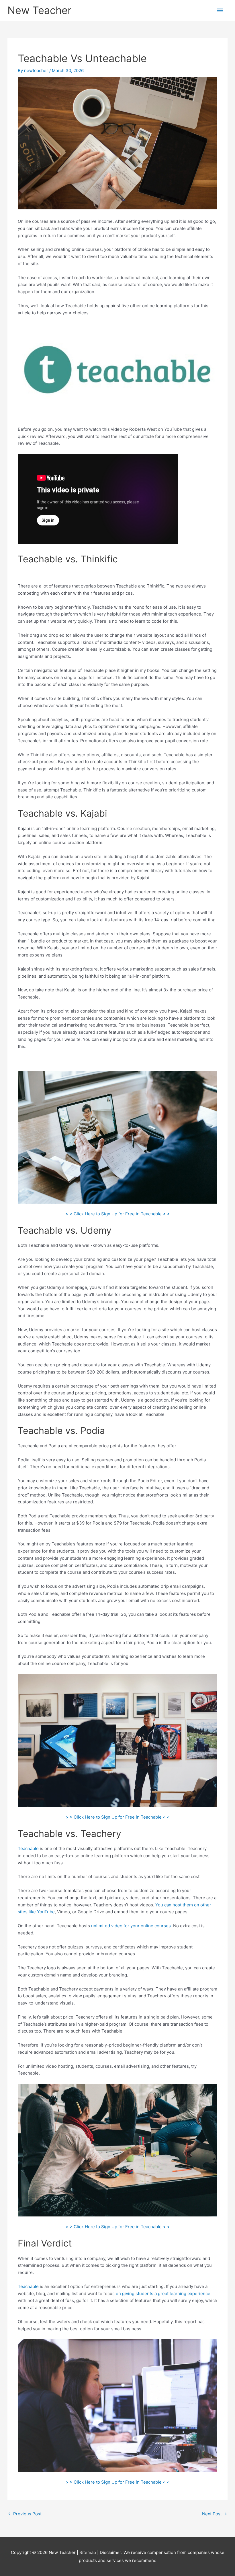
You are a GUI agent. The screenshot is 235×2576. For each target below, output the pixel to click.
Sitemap (88, 2552)
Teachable (28, 1848)
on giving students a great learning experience (163, 2294)
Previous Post (25, 2514)
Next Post (215, 2514)
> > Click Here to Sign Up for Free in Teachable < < (118, 1214)
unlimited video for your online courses (131, 1926)
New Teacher (39, 10)
